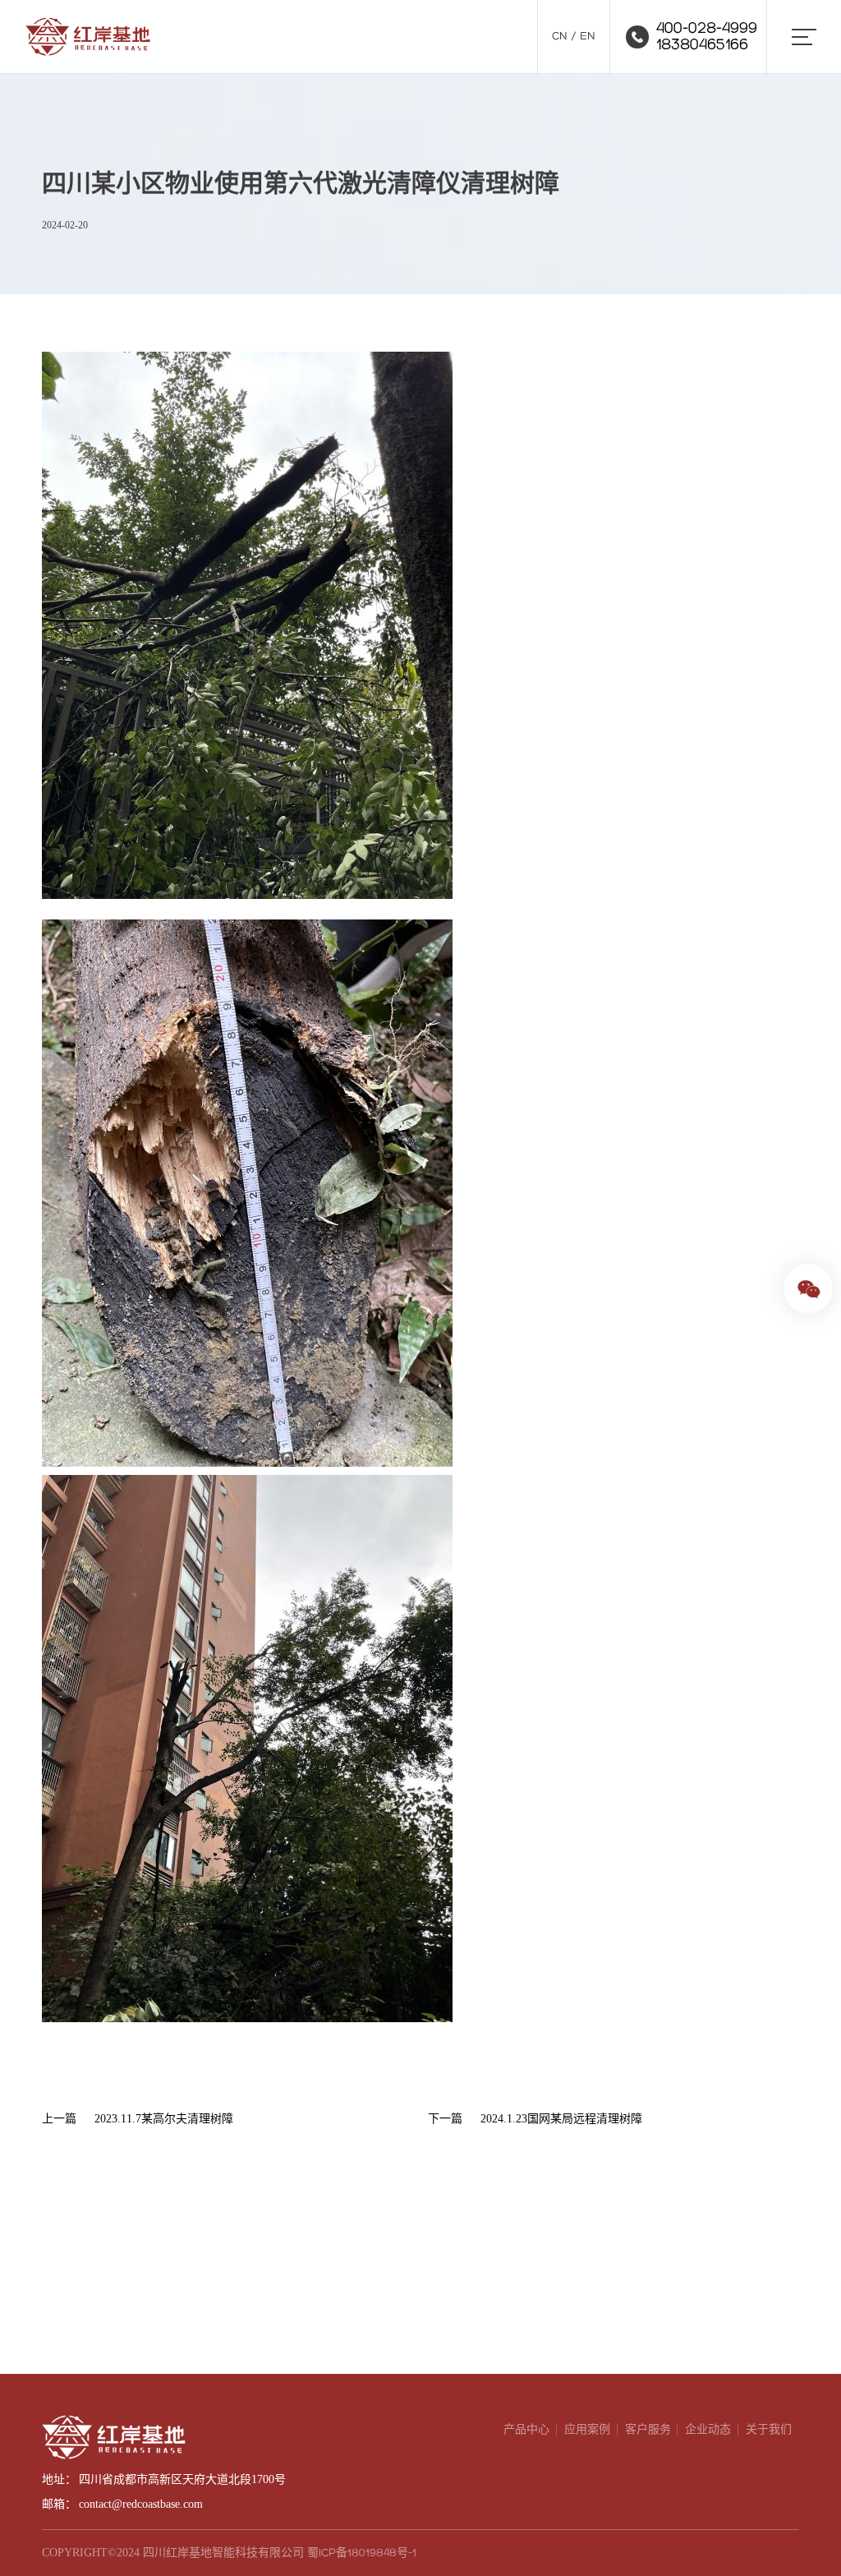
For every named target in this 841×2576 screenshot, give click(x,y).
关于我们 (769, 2429)
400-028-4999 (707, 29)
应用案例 (587, 2429)
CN (560, 37)
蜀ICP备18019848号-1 (362, 2553)
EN (588, 37)
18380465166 (702, 45)
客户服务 (648, 2429)
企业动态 (708, 2429)
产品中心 (526, 2429)
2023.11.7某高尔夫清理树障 (164, 2119)
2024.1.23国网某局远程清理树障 (561, 2119)
